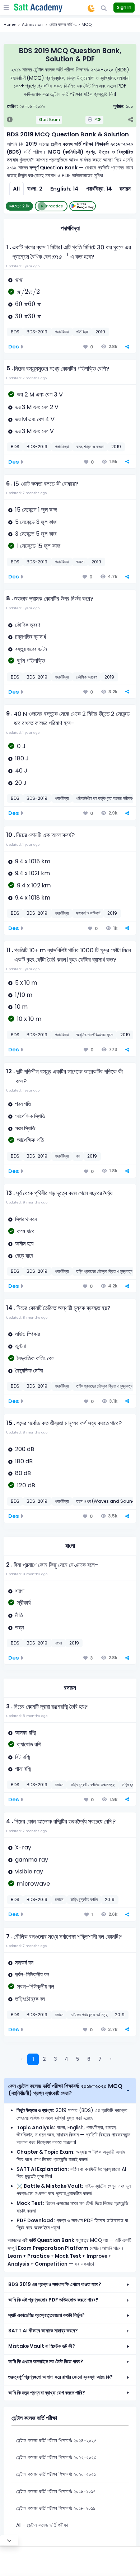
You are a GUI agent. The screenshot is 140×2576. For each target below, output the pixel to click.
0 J (21, 746)
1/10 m (24, 995)
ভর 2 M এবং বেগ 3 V (40, 395)
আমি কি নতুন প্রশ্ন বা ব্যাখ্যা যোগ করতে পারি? (47, 2393)
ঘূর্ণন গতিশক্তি (31, 661)
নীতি (19, 1615)
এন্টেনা (20, 1346)
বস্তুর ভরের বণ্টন (31, 649)
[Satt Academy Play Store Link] (83, 206)
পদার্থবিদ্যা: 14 (99, 189)
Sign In (124, 7)
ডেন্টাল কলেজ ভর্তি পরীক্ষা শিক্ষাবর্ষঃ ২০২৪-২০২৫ (56, 2441)
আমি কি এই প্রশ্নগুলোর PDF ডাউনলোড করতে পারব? (53, 2300)
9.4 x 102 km (34, 885)
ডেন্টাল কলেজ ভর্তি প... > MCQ (71, 25)
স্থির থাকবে (26, 1219)
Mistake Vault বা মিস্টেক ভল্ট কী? (42, 2346)
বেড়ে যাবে (24, 1256)
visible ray (29, 1871)
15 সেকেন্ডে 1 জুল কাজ (36, 510)
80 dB (23, 1473)
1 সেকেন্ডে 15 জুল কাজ (39, 546)
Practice (55, 206)
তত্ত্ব (19, 1627)
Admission (32, 25)
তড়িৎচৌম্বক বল (30, 1999)
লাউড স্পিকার (27, 1334)
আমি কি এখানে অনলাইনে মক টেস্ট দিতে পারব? (46, 2362)
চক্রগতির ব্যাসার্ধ (31, 637)
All (16, 189)
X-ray (23, 1847)
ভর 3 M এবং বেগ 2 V (37, 407)
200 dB (25, 1449)
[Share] (130, 120)
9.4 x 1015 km (33, 861)
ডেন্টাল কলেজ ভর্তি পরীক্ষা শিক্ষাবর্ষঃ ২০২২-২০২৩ (56, 2457)
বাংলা (70, 1546)
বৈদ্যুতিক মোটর (29, 1371)
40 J (21, 771)
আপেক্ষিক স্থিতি (30, 1116)
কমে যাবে (26, 1231)
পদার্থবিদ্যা (70, 228)
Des (14, 347)
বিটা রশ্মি (23, 1757)
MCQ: (19, 206)
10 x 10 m (29, 1019)
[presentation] (60, 256)
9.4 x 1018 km (33, 898)
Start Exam (49, 120)
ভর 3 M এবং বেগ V (34, 431)
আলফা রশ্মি (25, 1733)
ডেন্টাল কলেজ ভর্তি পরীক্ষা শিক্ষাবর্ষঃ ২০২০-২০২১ (56, 2474)
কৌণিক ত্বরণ (27, 625)
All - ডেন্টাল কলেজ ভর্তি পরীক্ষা (42, 2525)
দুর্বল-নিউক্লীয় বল (32, 1974)
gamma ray (32, 1860)
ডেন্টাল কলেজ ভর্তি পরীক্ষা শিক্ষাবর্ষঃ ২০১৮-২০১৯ (56, 2508)
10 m (21, 1007)
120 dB (26, 1485)
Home (10, 25)
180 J (22, 758)
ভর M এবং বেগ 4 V (35, 419)
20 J (21, 783)
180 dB (24, 1461)
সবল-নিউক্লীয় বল (36, 1987)
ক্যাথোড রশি (29, 1744)
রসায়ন (70, 1688)
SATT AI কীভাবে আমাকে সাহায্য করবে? (43, 2331)
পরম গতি (23, 1104)
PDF (97, 120)
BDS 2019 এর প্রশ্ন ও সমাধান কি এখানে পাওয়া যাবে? (55, 2284)
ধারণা (20, 1591)
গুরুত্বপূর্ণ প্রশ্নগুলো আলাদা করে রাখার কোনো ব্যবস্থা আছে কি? (60, 2377)
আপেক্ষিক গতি (30, 1140)
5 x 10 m (26, 983)
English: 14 (64, 189)
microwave (34, 1884)
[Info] (10, 120)
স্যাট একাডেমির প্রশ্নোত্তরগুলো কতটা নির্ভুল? (46, 2315)
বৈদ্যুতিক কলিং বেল (36, 1358)
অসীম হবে (24, 1244)
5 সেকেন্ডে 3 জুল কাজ (36, 522)
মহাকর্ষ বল (24, 1963)
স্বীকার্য (24, 1603)
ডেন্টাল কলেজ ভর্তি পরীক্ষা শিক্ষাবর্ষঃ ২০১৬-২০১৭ (56, 2491)
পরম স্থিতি (25, 1128)
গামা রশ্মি (23, 1769)
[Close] (9, 2540)
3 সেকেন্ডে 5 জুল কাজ (36, 534)
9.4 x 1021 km (32, 873)
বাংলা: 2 (35, 189)
